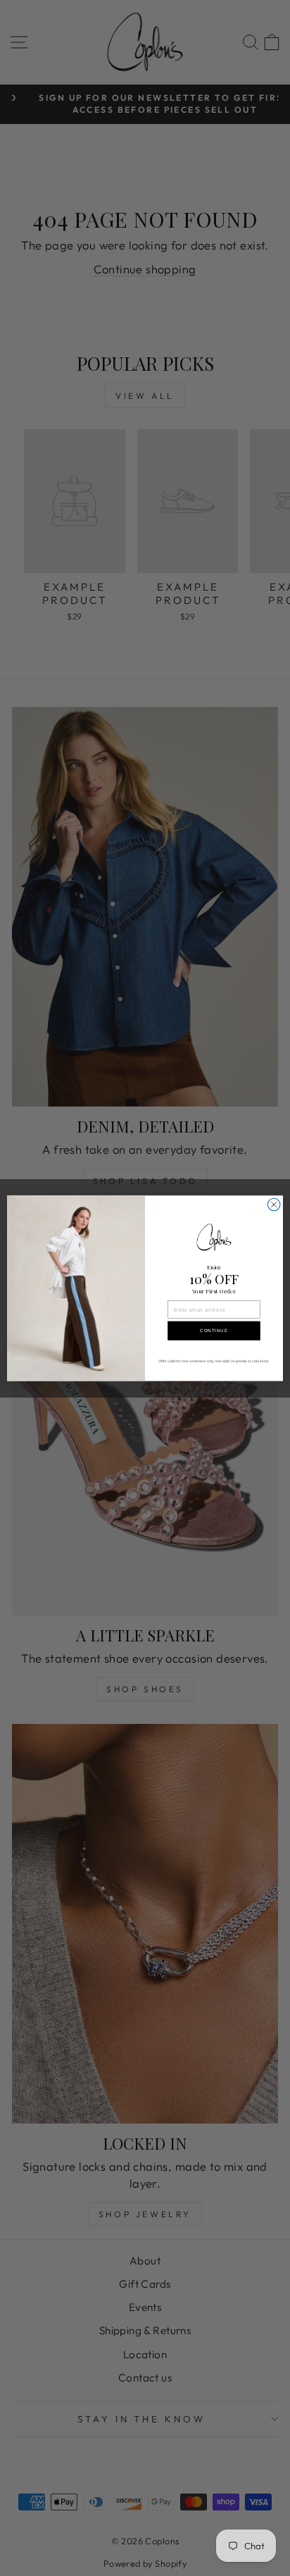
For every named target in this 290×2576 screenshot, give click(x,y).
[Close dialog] (274, 1204)
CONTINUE (214, 1331)
